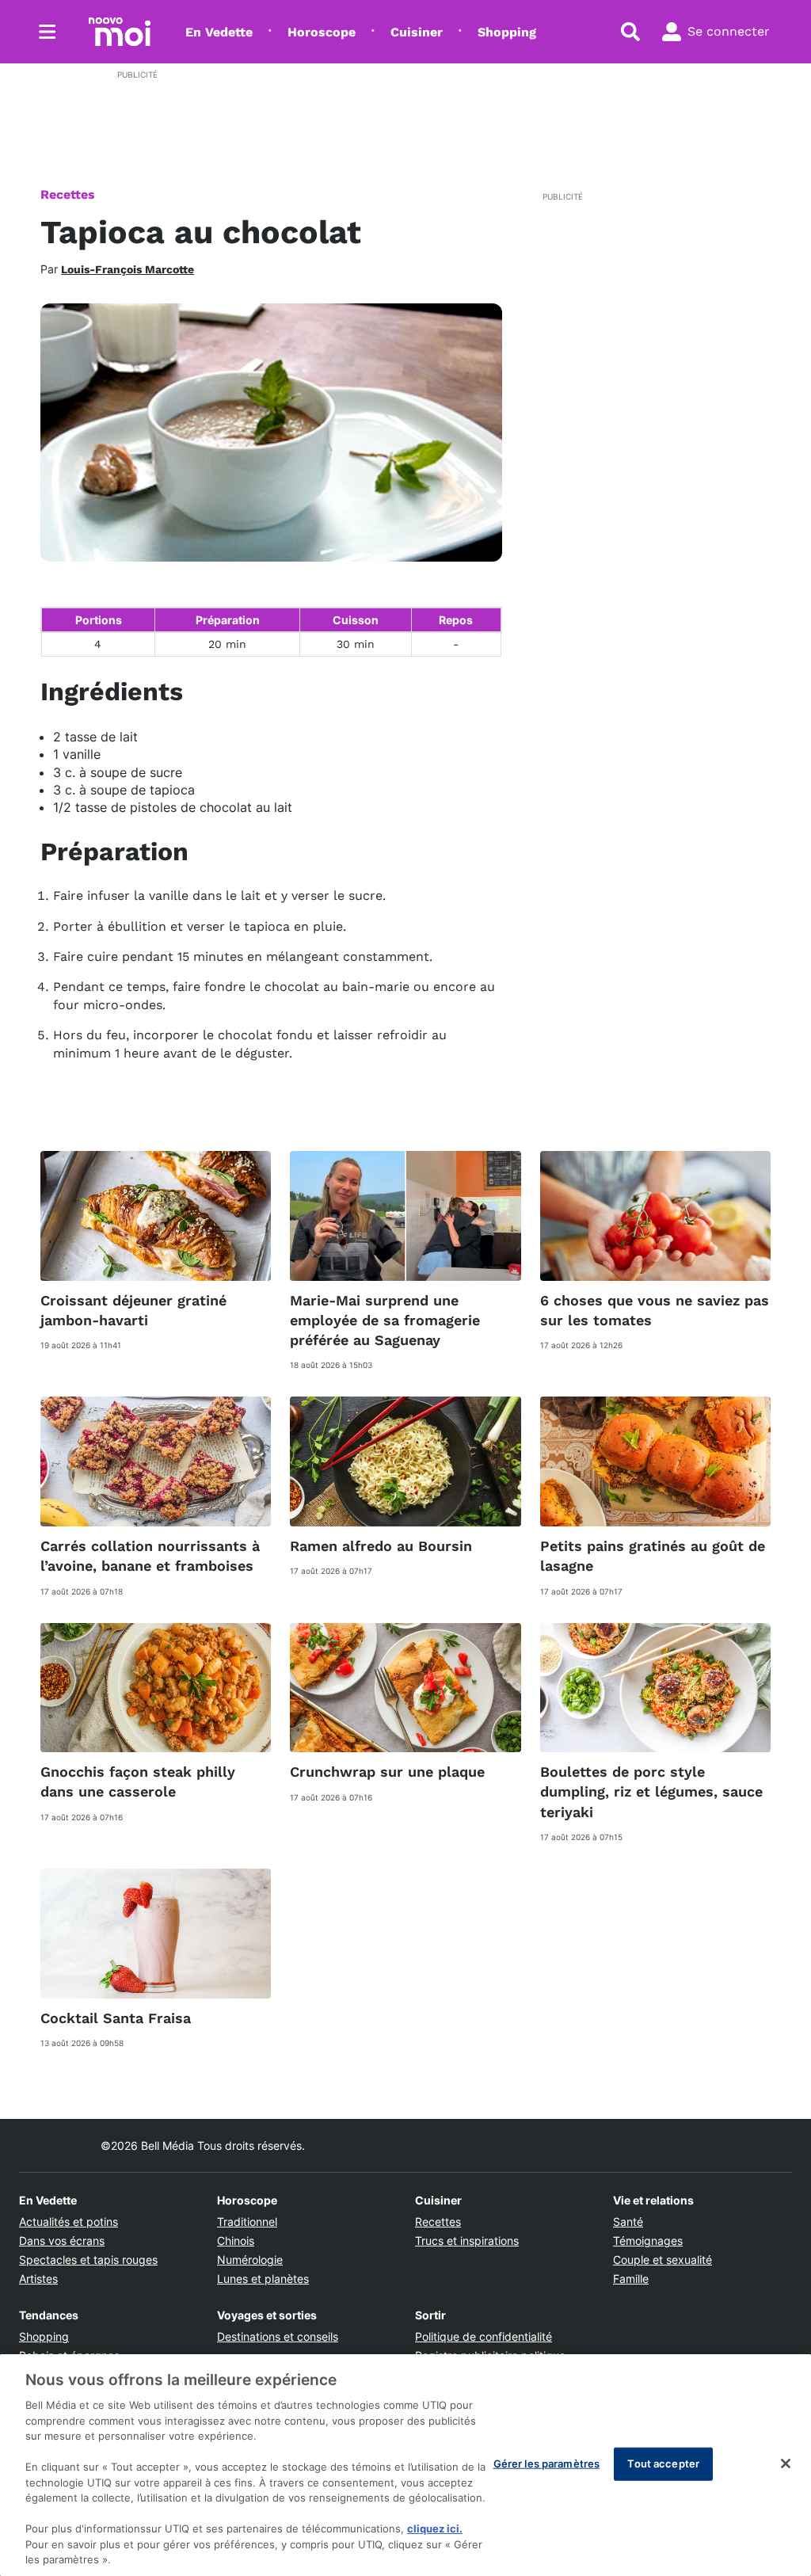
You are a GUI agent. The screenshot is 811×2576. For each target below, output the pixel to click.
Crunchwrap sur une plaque (387, 1772)
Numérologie (250, 2260)
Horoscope (322, 32)
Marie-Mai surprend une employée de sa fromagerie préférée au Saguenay (385, 1320)
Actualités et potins (69, 2222)
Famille (631, 2279)
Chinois (236, 2241)
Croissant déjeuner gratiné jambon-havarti (133, 1310)
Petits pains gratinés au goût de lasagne (653, 1556)
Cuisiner (417, 32)
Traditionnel (247, 2222)
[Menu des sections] (48, 32)
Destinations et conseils (278, 2336)
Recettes (68, 194)
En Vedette (219, 32)
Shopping (507, 32)
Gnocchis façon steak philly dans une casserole (138, 1781)
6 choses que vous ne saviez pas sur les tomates (655, 1310)
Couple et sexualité (663, 2260)
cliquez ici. (435, 2528)
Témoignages (648, 2241)
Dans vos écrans (62, 2241)
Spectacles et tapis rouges (88, 2260)
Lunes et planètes (263, 2279)
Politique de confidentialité (484, 2336)
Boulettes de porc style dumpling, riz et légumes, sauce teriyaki (651, 1791)
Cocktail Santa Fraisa (116, 2018)
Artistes (38, 2279)
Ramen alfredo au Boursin (381, 1546)
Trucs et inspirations (467, 2241)
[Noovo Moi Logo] (120, 32)
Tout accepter (663, 2464)
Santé (628, 2222)
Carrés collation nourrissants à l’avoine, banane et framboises (150, 1556)
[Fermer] (786, 2464)
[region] (405, 2465)
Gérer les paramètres (547, 2464)
